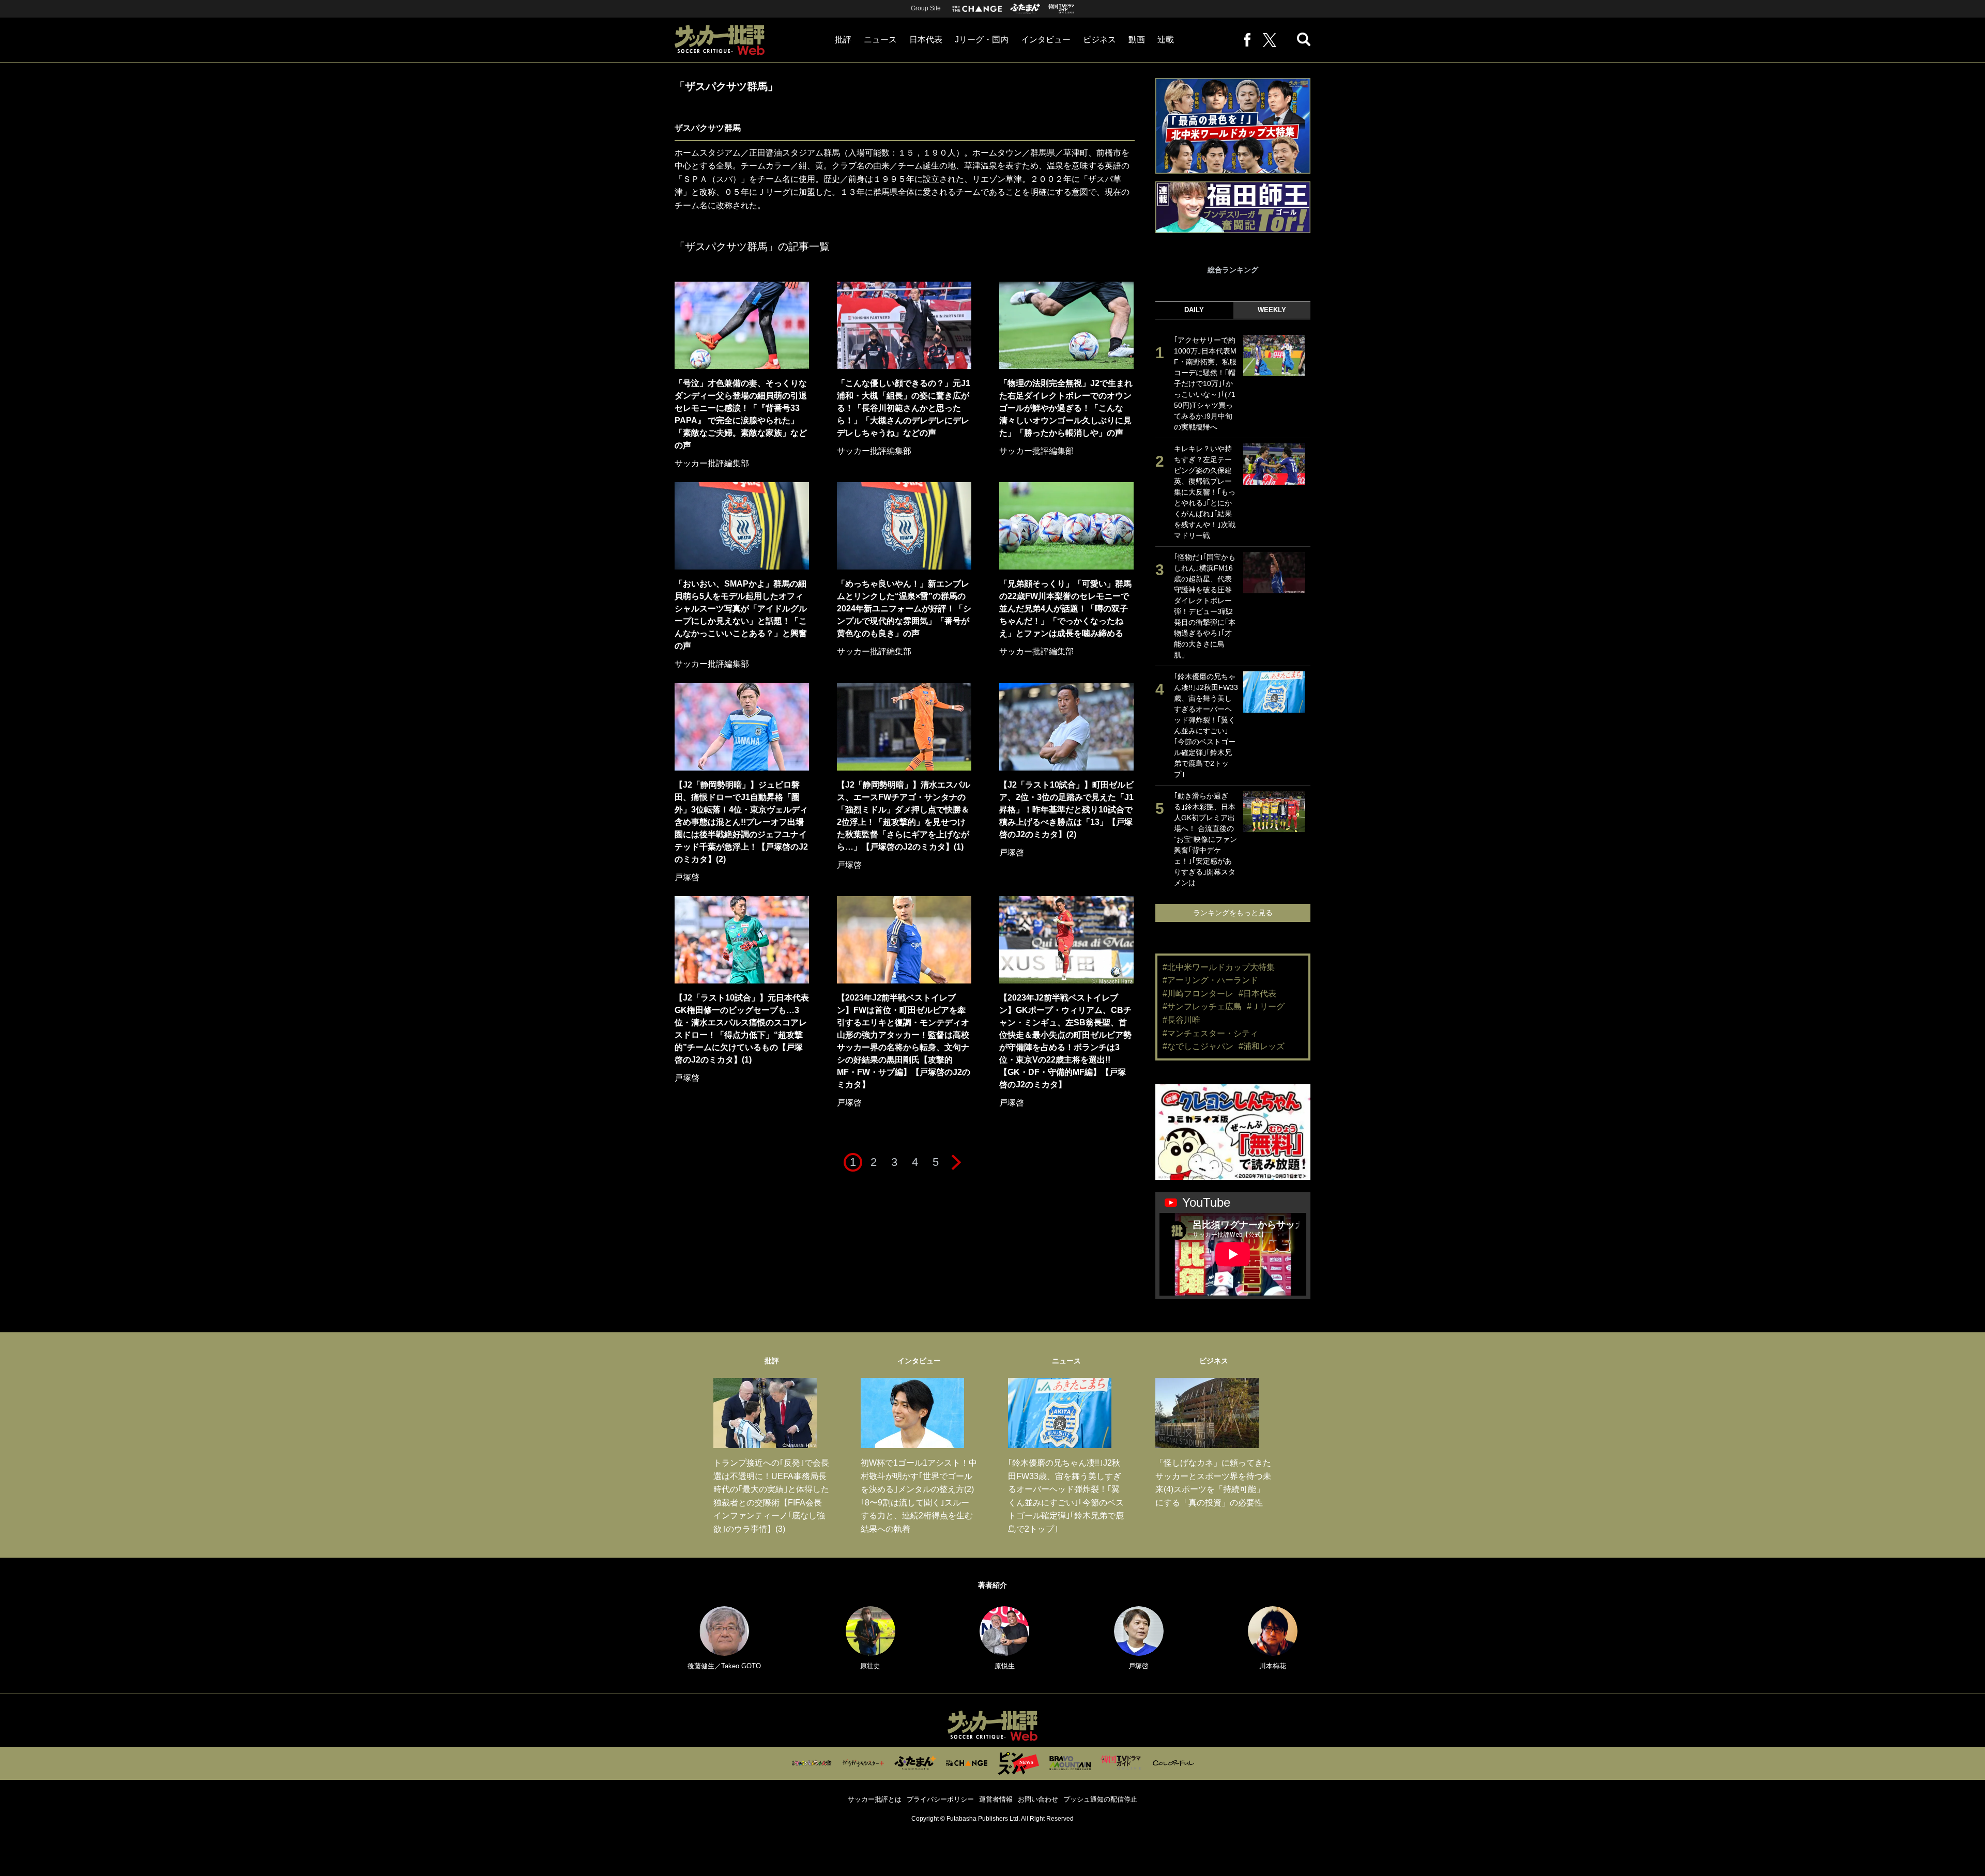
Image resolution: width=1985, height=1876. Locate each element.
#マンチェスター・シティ (1210, 1033)
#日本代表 (1257, 994)
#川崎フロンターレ (1198, 994)
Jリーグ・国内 (982, 40)
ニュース (880, 40)
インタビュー (1046, 40)
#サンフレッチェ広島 (1202, 1006)
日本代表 (926, 40)
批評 (843, 40)
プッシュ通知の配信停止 (1100, 1799)
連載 (1166, 40)
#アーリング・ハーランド (1210, 980)
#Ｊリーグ (1266, 1006)
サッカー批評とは (875, 1799)
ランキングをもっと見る (1233, 913)
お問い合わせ (1038, 1799)
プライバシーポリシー (940, 1799)
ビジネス (1100, 40)
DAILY (1194, 310)
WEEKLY (1272, 310)
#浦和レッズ (1262, 1046)
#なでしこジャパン (1198, 1046)
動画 (1137, 40)
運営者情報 (996, 1799)
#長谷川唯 (1181, 1020)
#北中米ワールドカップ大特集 (1219, 967)
